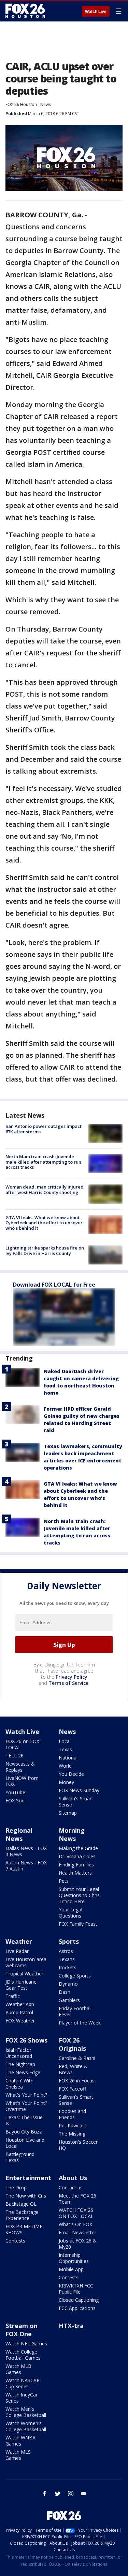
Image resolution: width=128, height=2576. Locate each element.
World (65, 1766)
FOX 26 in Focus (77, 2081)
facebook (45, 2494)
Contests (15, 2241)
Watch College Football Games (23, 2355)
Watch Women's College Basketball (26, 2426)
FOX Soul (16, 1801)
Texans (67, 1959)
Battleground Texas (20, 2157)
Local (65, 1741)
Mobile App (71, 2269)
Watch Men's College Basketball (26, 2412)
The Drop (16, 2187)
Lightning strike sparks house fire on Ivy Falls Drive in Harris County (45, 1251)
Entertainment (28, 2178)
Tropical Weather (24, 1974)
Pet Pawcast (73, 2125)
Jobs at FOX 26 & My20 (78, 2244)
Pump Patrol (19, 2012)
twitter (58, 2494)
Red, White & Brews (73, 2069)
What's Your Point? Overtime (26, 2106)
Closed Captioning (79, 2300)
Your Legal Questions (70, 1913)
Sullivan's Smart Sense (76, 1802)
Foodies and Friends (72, 2114)
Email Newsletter (77, 2232)
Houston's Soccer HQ (78, 2145)
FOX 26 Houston (21, 104)
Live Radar (17, 1951)
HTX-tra (71, 2326)
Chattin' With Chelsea (19, 2084)
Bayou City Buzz (24, 2132)
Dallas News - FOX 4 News (26, 1851)
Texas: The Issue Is (24, 2120)
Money (66, 1782)
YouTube (15, 1792)
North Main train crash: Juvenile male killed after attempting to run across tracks (43, 1162)
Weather (19, 1941)
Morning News (72, 1834)
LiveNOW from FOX (22, 1781)
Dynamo (68, 1984)
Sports (69, 1941)
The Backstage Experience (22, 2215)
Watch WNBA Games (20, 2441)
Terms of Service (68, 1683)
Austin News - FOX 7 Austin (26, 1866)
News (46, 104)
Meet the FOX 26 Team (77, 2199)
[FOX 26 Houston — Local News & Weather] (25, 11)
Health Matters (75, 1873)
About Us (73, 2178)
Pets (64, 1881)
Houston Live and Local (25, 2143)
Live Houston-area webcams (26, 1962)
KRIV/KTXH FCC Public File (76, 2289)
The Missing (72, 2134)
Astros (66, 1951)
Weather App (20, 2004)
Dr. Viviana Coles (77, 1856)
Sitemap (68, 1813)
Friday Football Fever (75, 2011)
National (68, 1758)
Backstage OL (21, 2204)
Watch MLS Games (18, 2455)
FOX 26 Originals (72, 2044)
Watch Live (96, 12)
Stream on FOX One (22, 2330)
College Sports (75, 1976)
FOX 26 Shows (26, 2040)
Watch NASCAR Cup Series (23, 2383)
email (84, 2494)
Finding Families (76, 1865)
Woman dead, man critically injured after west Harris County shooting (45, 1190)
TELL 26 (15, 1756)
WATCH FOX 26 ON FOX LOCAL (76, 2213)
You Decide (71, 1774)
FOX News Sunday (79, 1790)
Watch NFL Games (26, 2344)
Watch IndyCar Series (22, 2398)
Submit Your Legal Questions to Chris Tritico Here (79, 1895)
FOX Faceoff (72, 2089)
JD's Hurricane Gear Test (21, 1985)
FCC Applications (77, 2308)
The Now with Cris (26, 2196)
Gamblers (69, 2000)
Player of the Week (80, 2023)
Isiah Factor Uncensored (19, 2053)
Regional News (19, 1834)
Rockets (68, 1967)
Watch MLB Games (18, 2369)
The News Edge (23, 2072)
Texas (65, 1749)
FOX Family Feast (78, 1924)
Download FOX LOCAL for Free (54, 1285)
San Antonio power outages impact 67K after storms (44, 1129)
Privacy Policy (72, 1677)
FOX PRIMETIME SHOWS (24, 2229)
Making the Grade (78, 1848)
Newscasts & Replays (20, 1767)
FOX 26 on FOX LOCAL (22, 1744)
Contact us (71, 2187)
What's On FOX (75, 2224)
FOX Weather (20, 2021)
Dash (65, 1992)
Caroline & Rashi (77, 2058)
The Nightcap (20, 2064)
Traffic (13, 1996)
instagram (71, 2494)
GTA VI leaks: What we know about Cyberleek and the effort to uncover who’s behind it (44, 1223)
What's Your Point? (26, 2095)
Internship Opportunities (74, 2258)
